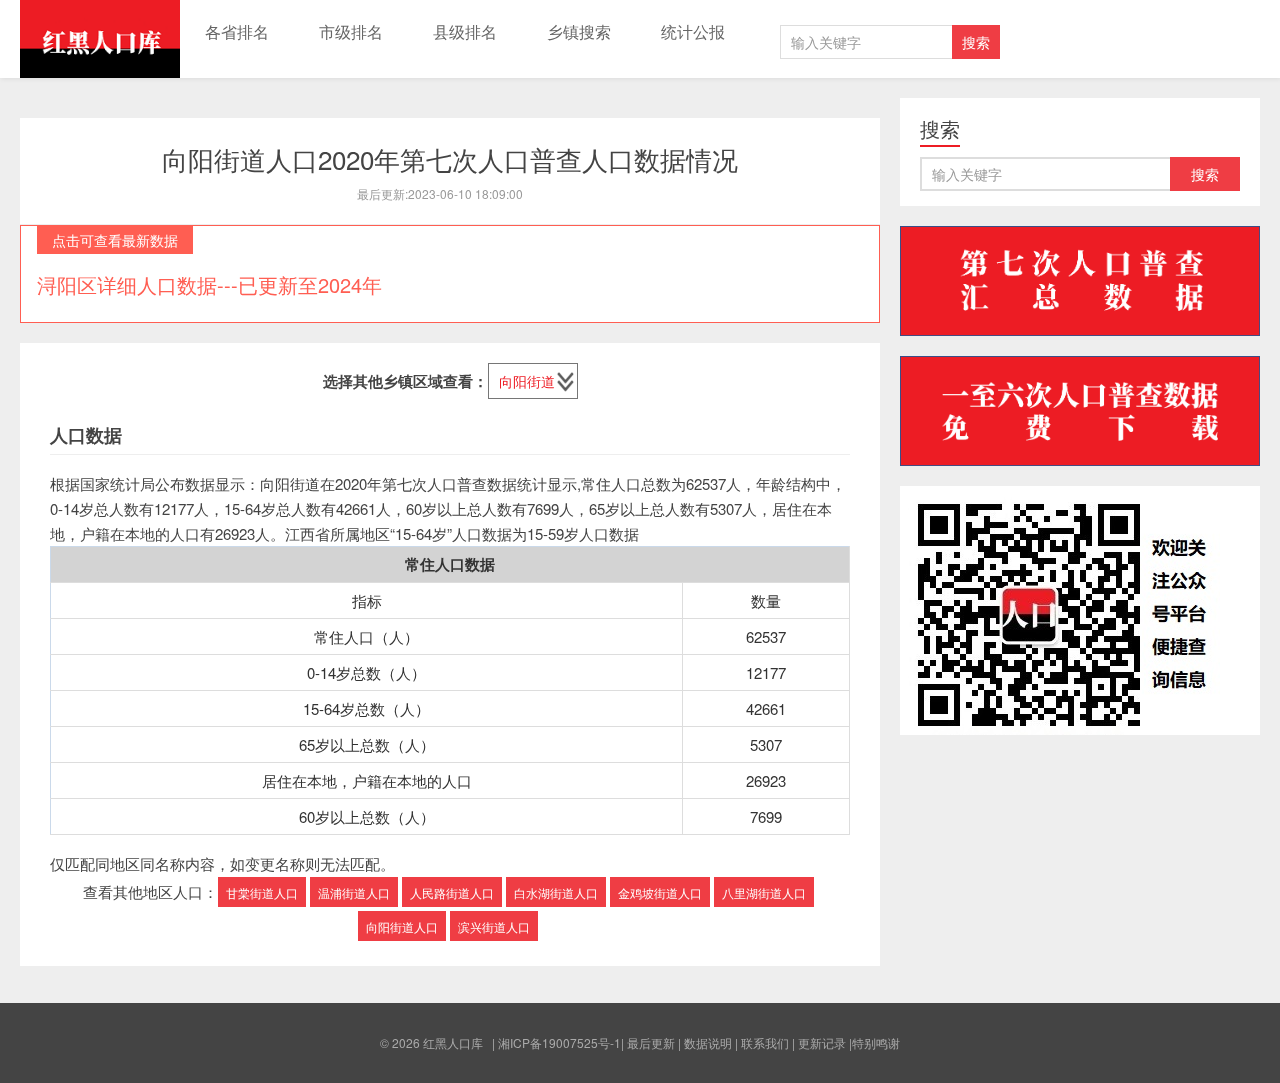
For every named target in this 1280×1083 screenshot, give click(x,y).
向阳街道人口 (402, 926)
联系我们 (765, 1042)
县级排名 (465, 31)
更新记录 (822, 1042)
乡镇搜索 (579, 31)
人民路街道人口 (452, 892)
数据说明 (708, 1042)
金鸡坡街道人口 (660, 892)
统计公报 (693, 31)
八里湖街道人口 (764, 892)
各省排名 (237, 31)
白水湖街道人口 (556, 892)
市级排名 (351, 31)
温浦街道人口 (354, 892)
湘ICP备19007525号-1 (559, 1042)
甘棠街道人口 (262, 892)
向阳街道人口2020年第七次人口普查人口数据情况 (450, 158)
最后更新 (651, 1042)
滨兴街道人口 (494, 926)
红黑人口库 (100, 39)
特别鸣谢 (876, 1042)
